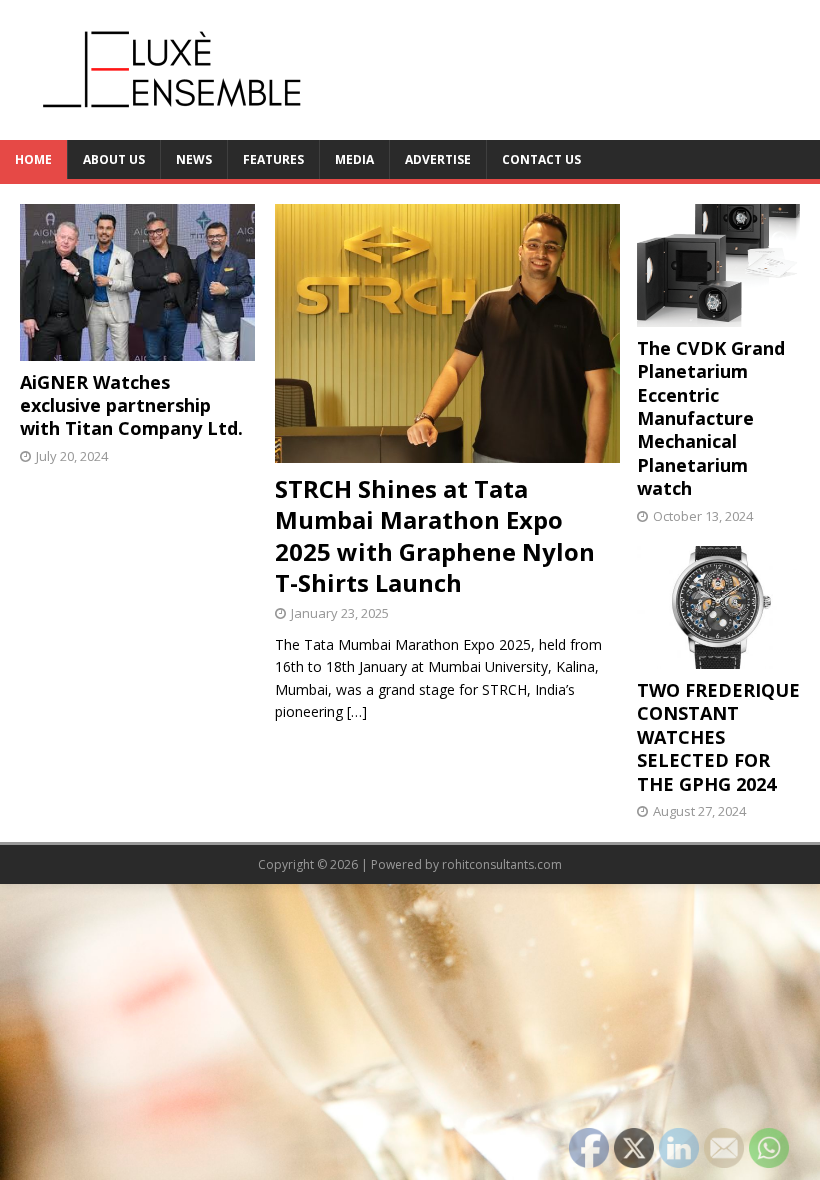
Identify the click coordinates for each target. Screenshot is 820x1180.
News (194, 159)
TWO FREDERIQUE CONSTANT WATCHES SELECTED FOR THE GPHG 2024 (718, 737)
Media (354, 159)
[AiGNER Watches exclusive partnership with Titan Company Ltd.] (137, 348)
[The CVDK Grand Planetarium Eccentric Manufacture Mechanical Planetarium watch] (718, 314)
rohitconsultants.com (502, 864)
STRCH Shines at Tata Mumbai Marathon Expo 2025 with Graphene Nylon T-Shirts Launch (435, 535)
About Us (114, 159)
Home (33, 159)
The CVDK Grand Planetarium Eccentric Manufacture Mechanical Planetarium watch (711, 418)
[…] (357, 711)
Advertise (438, 159)
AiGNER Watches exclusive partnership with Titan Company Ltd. (131, 405)
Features (273, 159)
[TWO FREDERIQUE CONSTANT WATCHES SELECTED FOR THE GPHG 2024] (718, 657)
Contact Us (541, 159)
